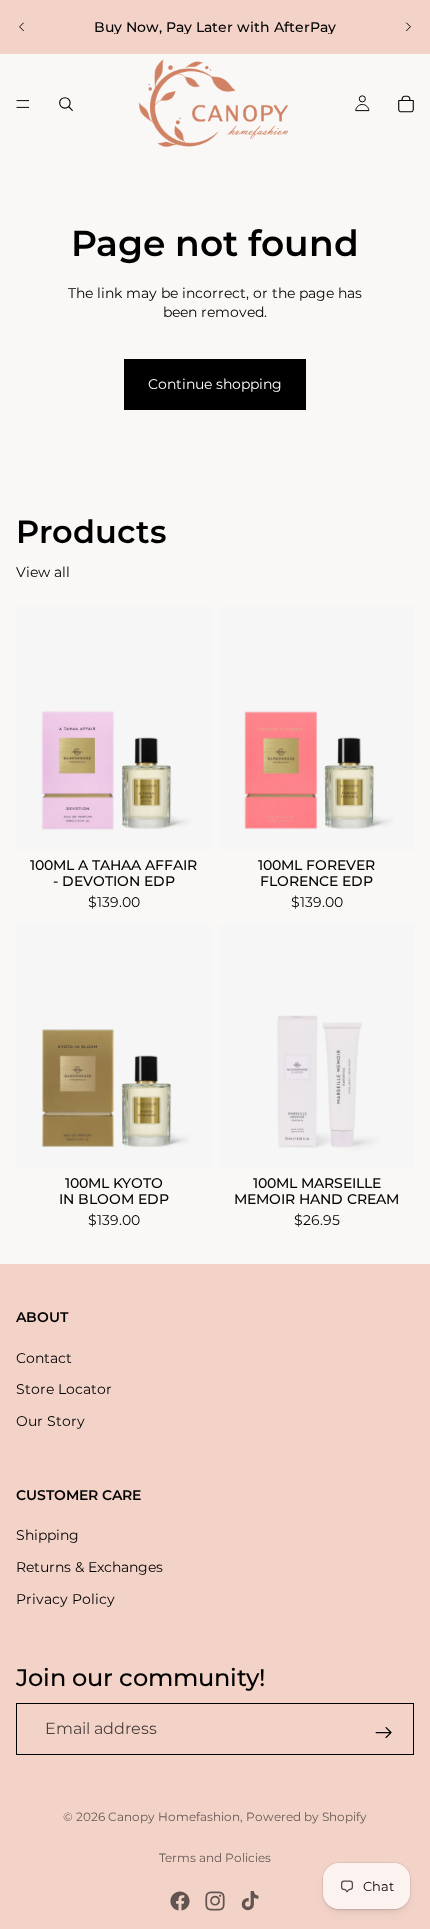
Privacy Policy (65, 1599)
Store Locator (64, 1390)
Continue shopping (215, 384)
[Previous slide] (22, 27)
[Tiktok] (250, 1901)
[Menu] (23, 104)
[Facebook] (180, 1901)
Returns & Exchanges (89, 1567)
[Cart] (406, 104)
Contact (44, 1358)
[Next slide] (408, 27)
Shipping (47, 1536)
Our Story (50, 1421)
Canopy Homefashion (174, 1816)
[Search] (66, 104)
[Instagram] (215, 1901)
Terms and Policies (215, 1857)
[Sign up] (384, 1733)
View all (43, 572)
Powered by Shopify (306, 1816)
